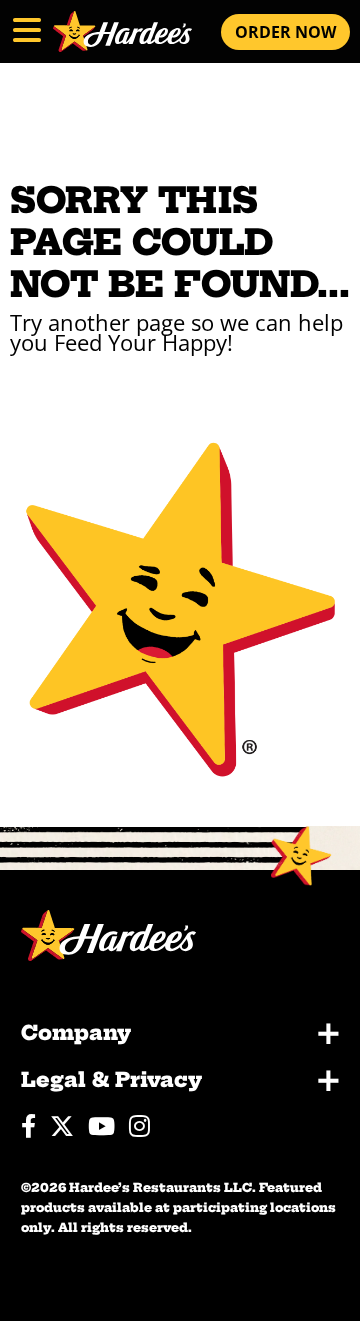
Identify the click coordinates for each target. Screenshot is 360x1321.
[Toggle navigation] (25, 26)
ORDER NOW (285, 32)
